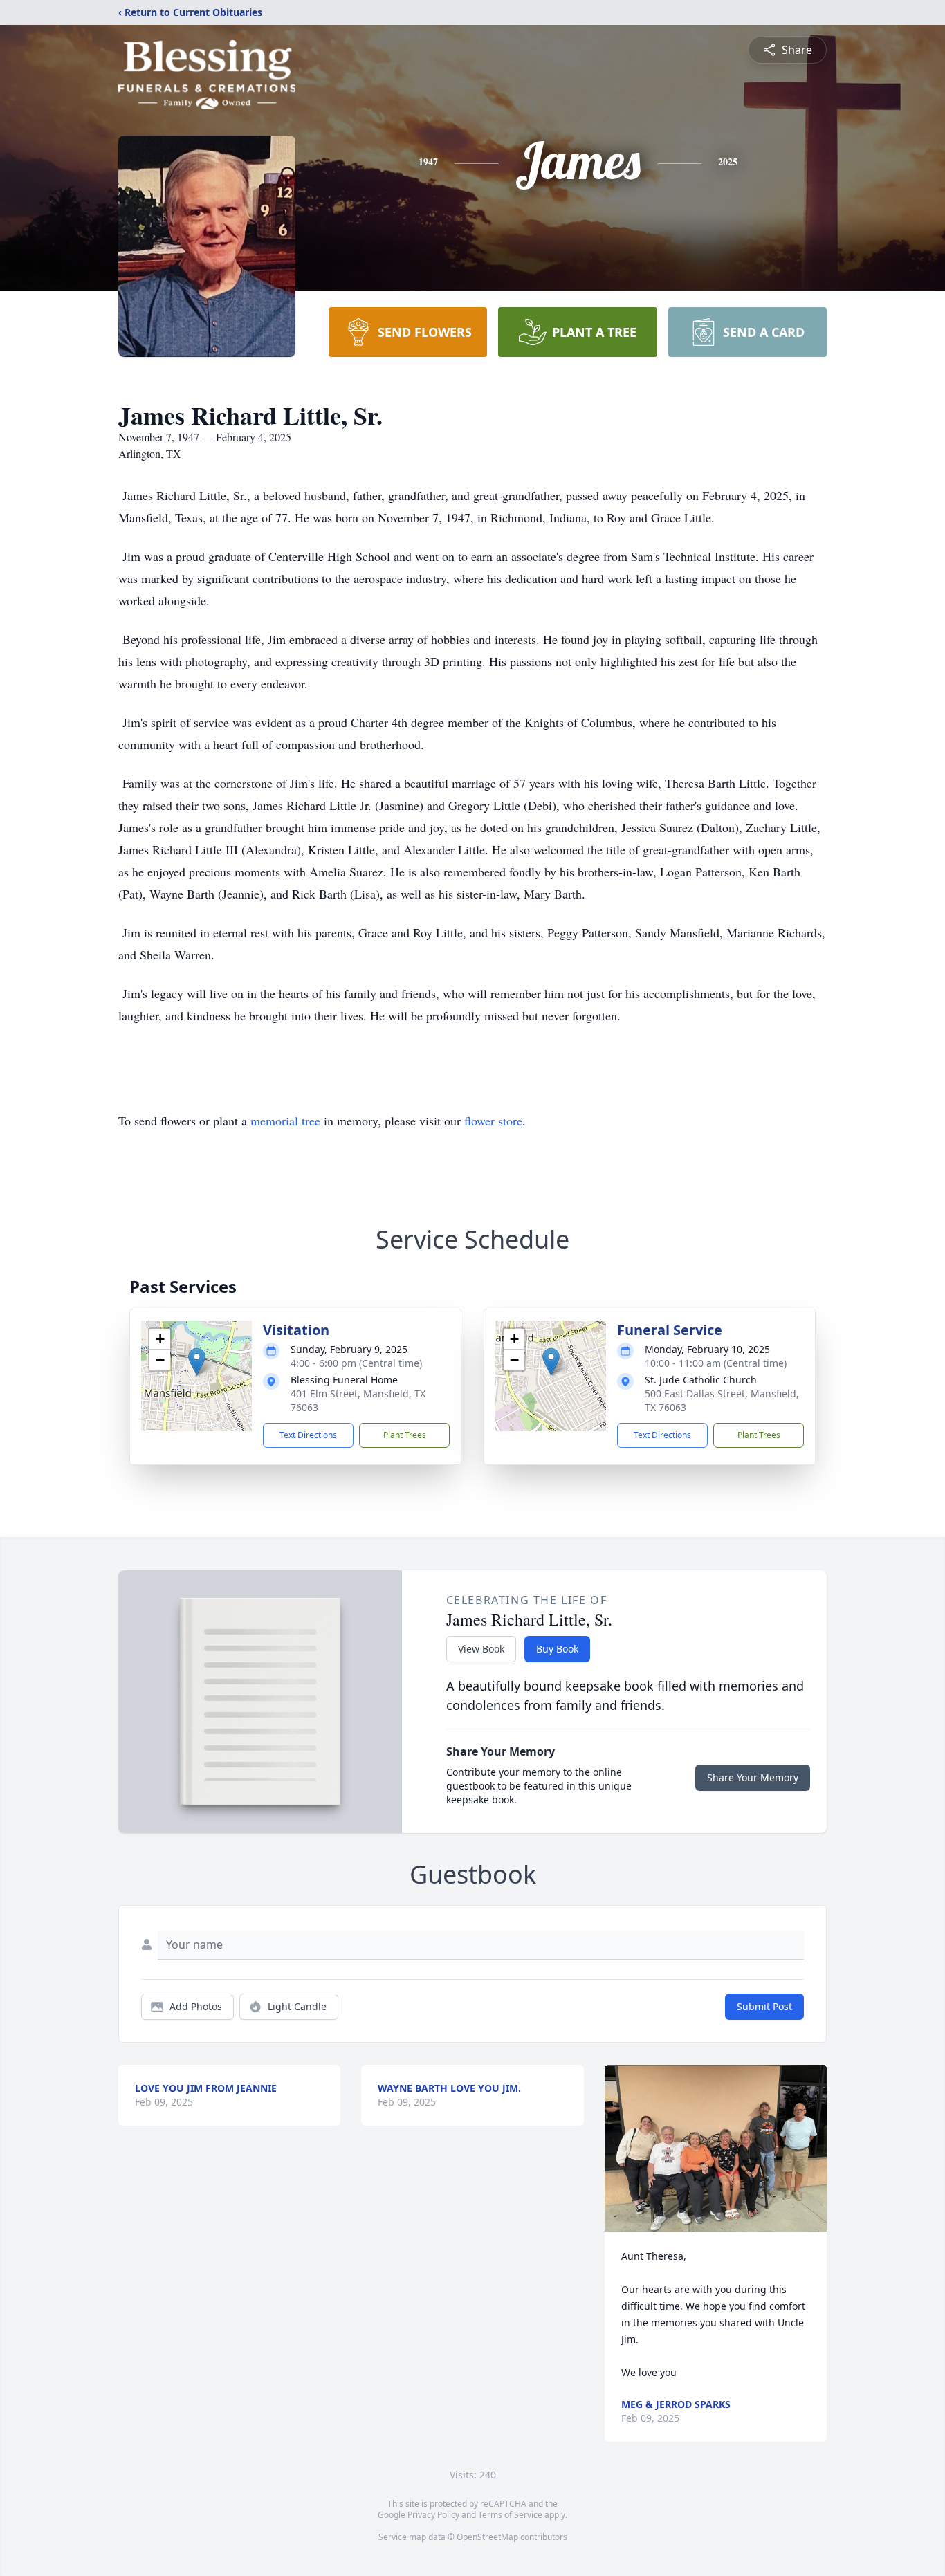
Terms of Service (510, 2515)
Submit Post (764, 2006)
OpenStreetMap (487, 2537)
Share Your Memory (753, 1777)
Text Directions (308, 1435)
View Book (481, 1649)
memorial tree (285, 1121)
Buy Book (557, 1649)
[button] (197, 1362)
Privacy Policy (433, 2515)
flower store (493, 1121)
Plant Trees (405, 1435)
